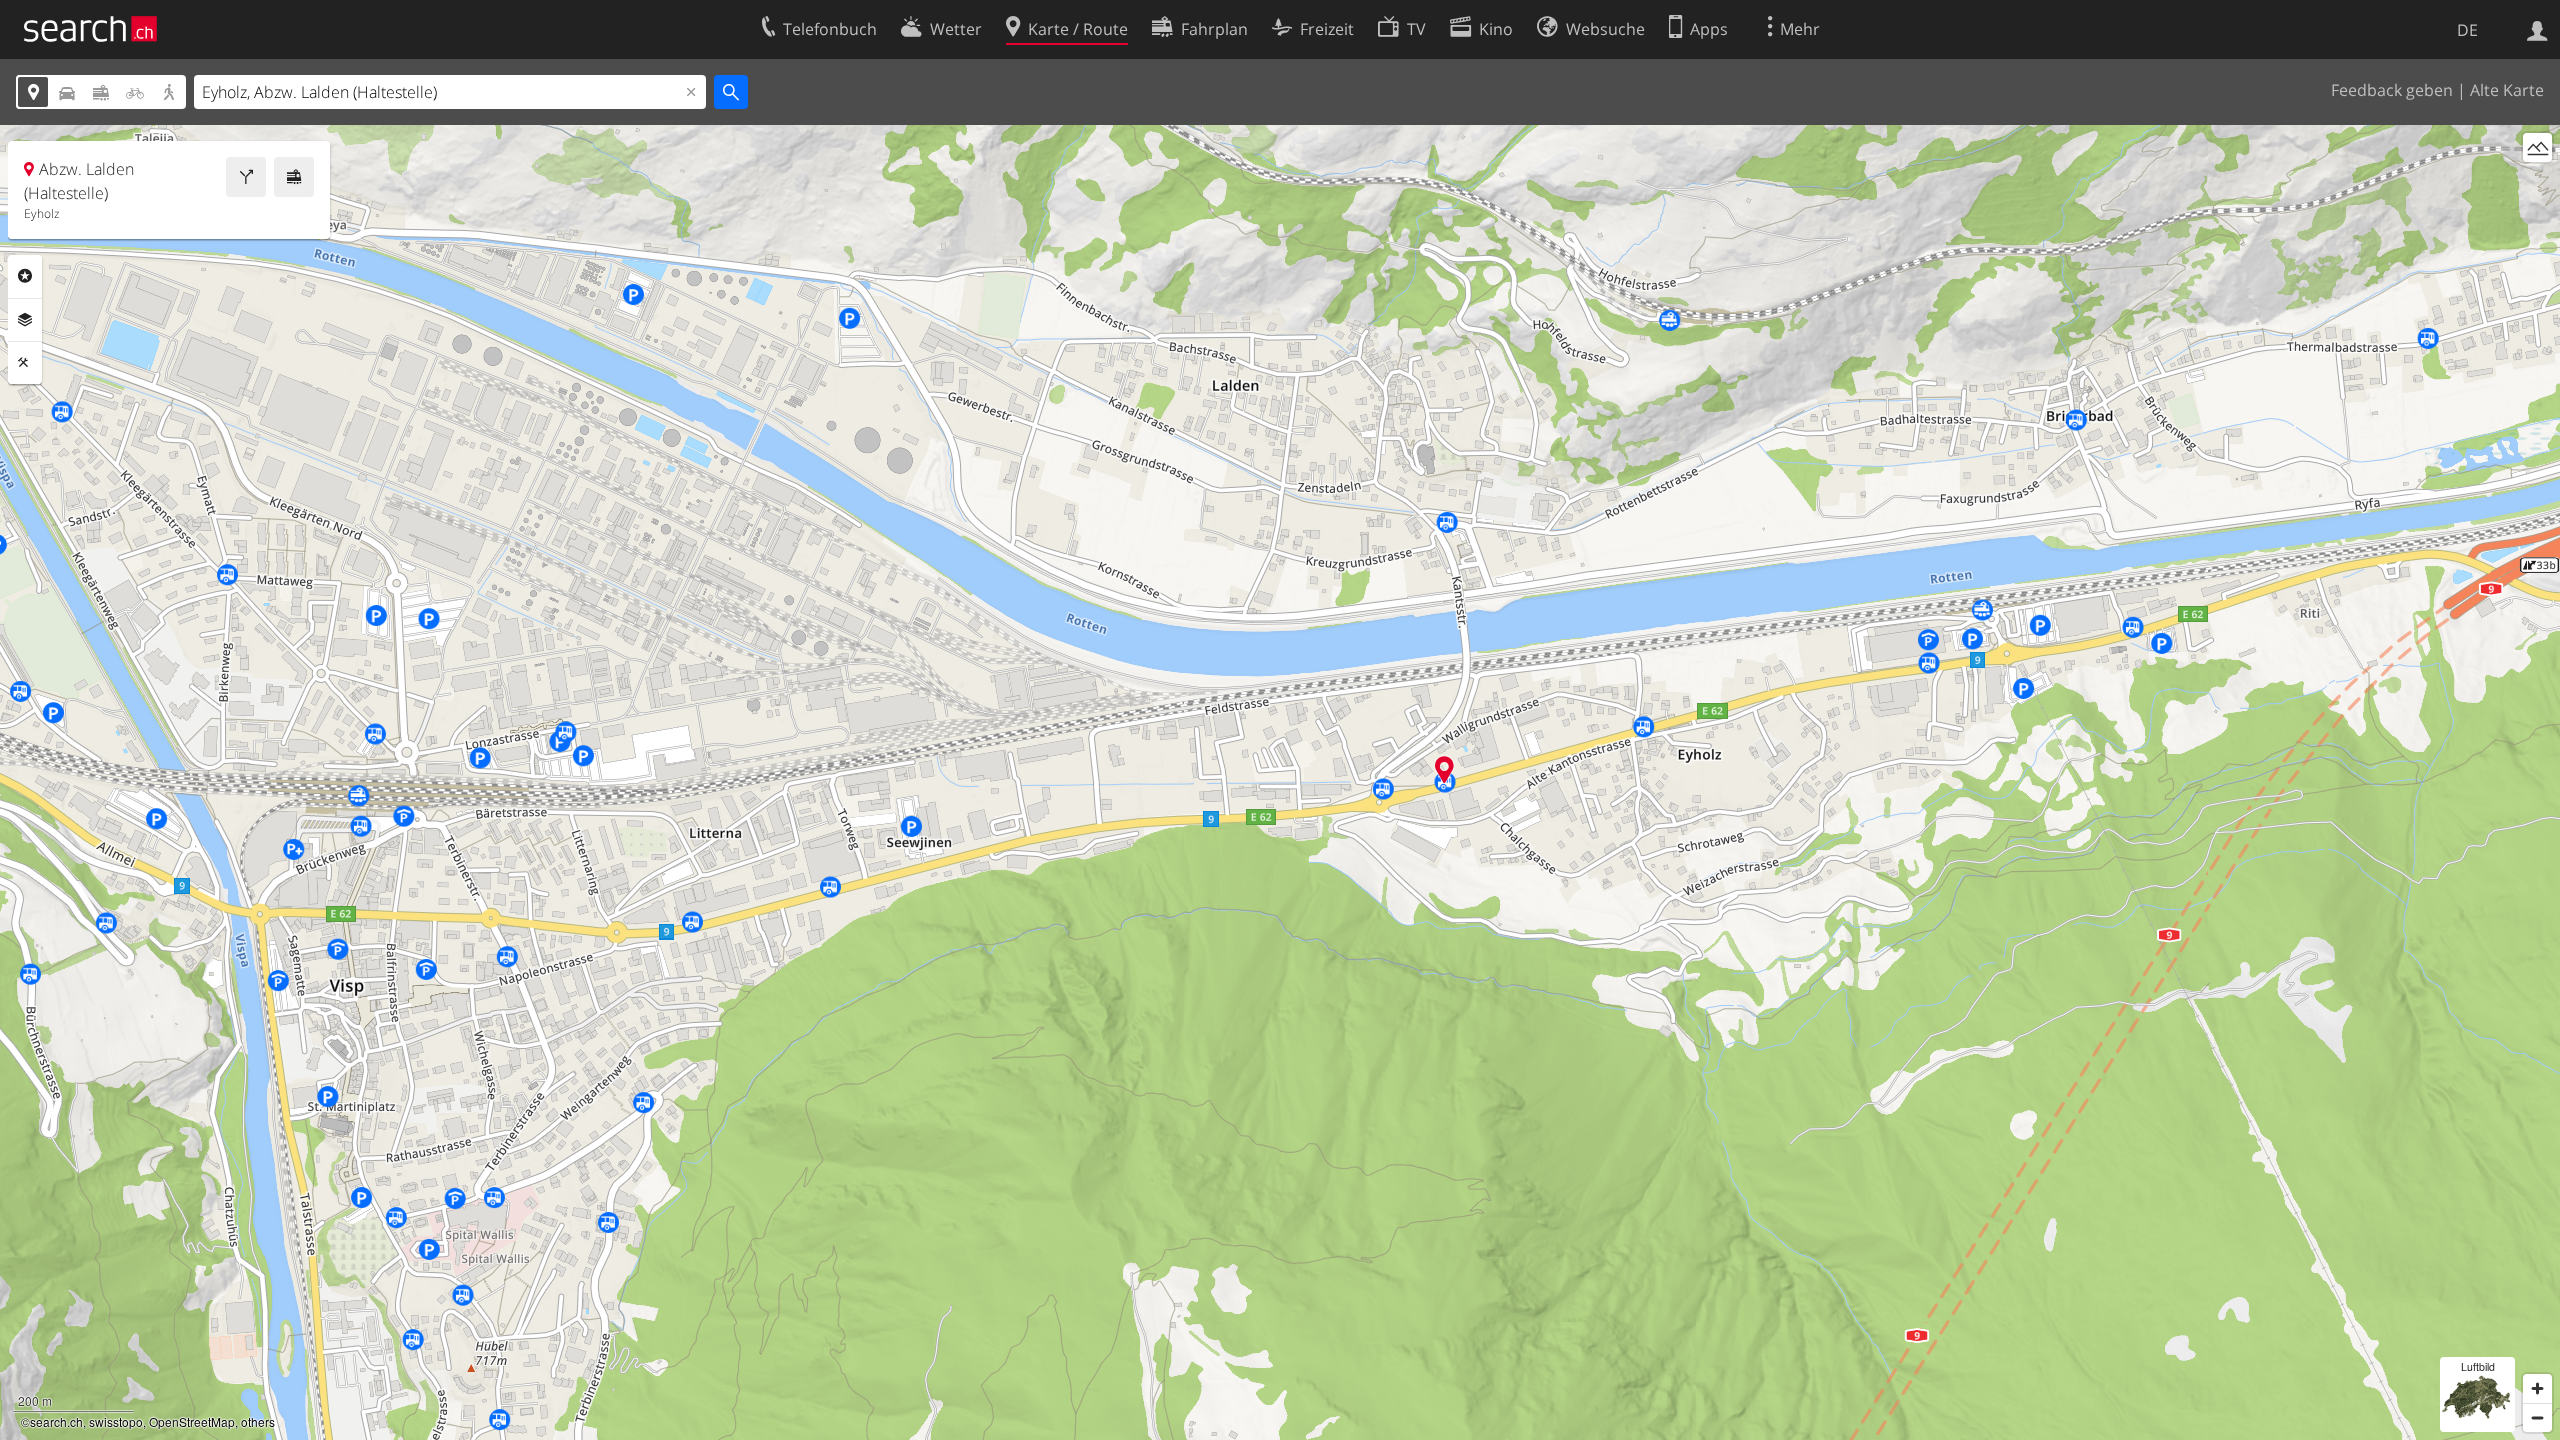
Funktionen (25, 363)
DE (2467, 30)
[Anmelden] (2537, 29)
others (258, 1421)
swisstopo (116, 1421)
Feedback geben (2392, 90)
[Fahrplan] (294, 177)
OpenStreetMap (192, 1421)
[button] (1444, 769)
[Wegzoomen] (2537, 1417)
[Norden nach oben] (2537, 184)
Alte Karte (2507, 90)
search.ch (56, 1421)
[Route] (246, 177)
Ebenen (25, 320)
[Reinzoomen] (2537, 1388)
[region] (1280, 782)
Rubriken (25, 276)
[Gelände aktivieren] (2537, 147)
